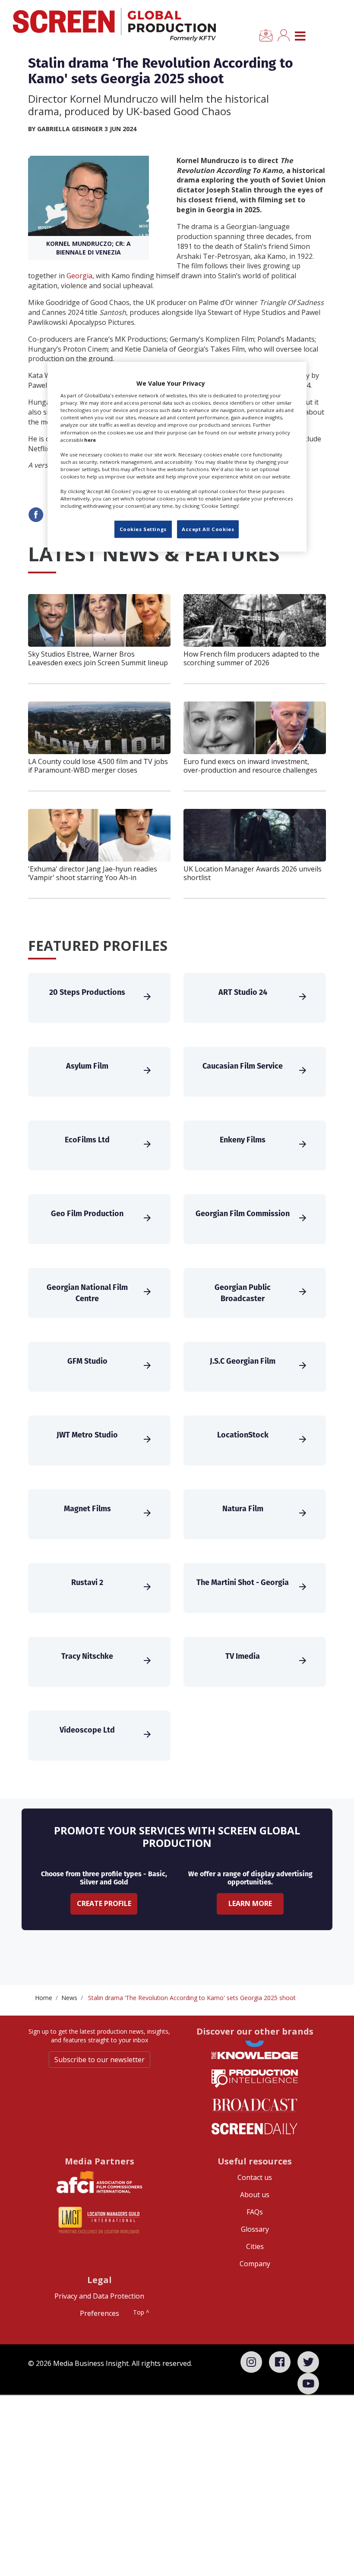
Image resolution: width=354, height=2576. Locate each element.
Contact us (255, 2177)
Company (255, 2264)
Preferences (100, 2313)
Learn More (250, 1903)
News (69, 1998)
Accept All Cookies (208, 529)
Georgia (79, 276)
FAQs (255, 2212)
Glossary (255, 2229)
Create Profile (104, 1903)
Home (44, 1998)
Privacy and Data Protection (99, 2296)
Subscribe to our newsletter (100, 2060)
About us (255, 2195)
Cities (255, 2246)
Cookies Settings (143, 529)
